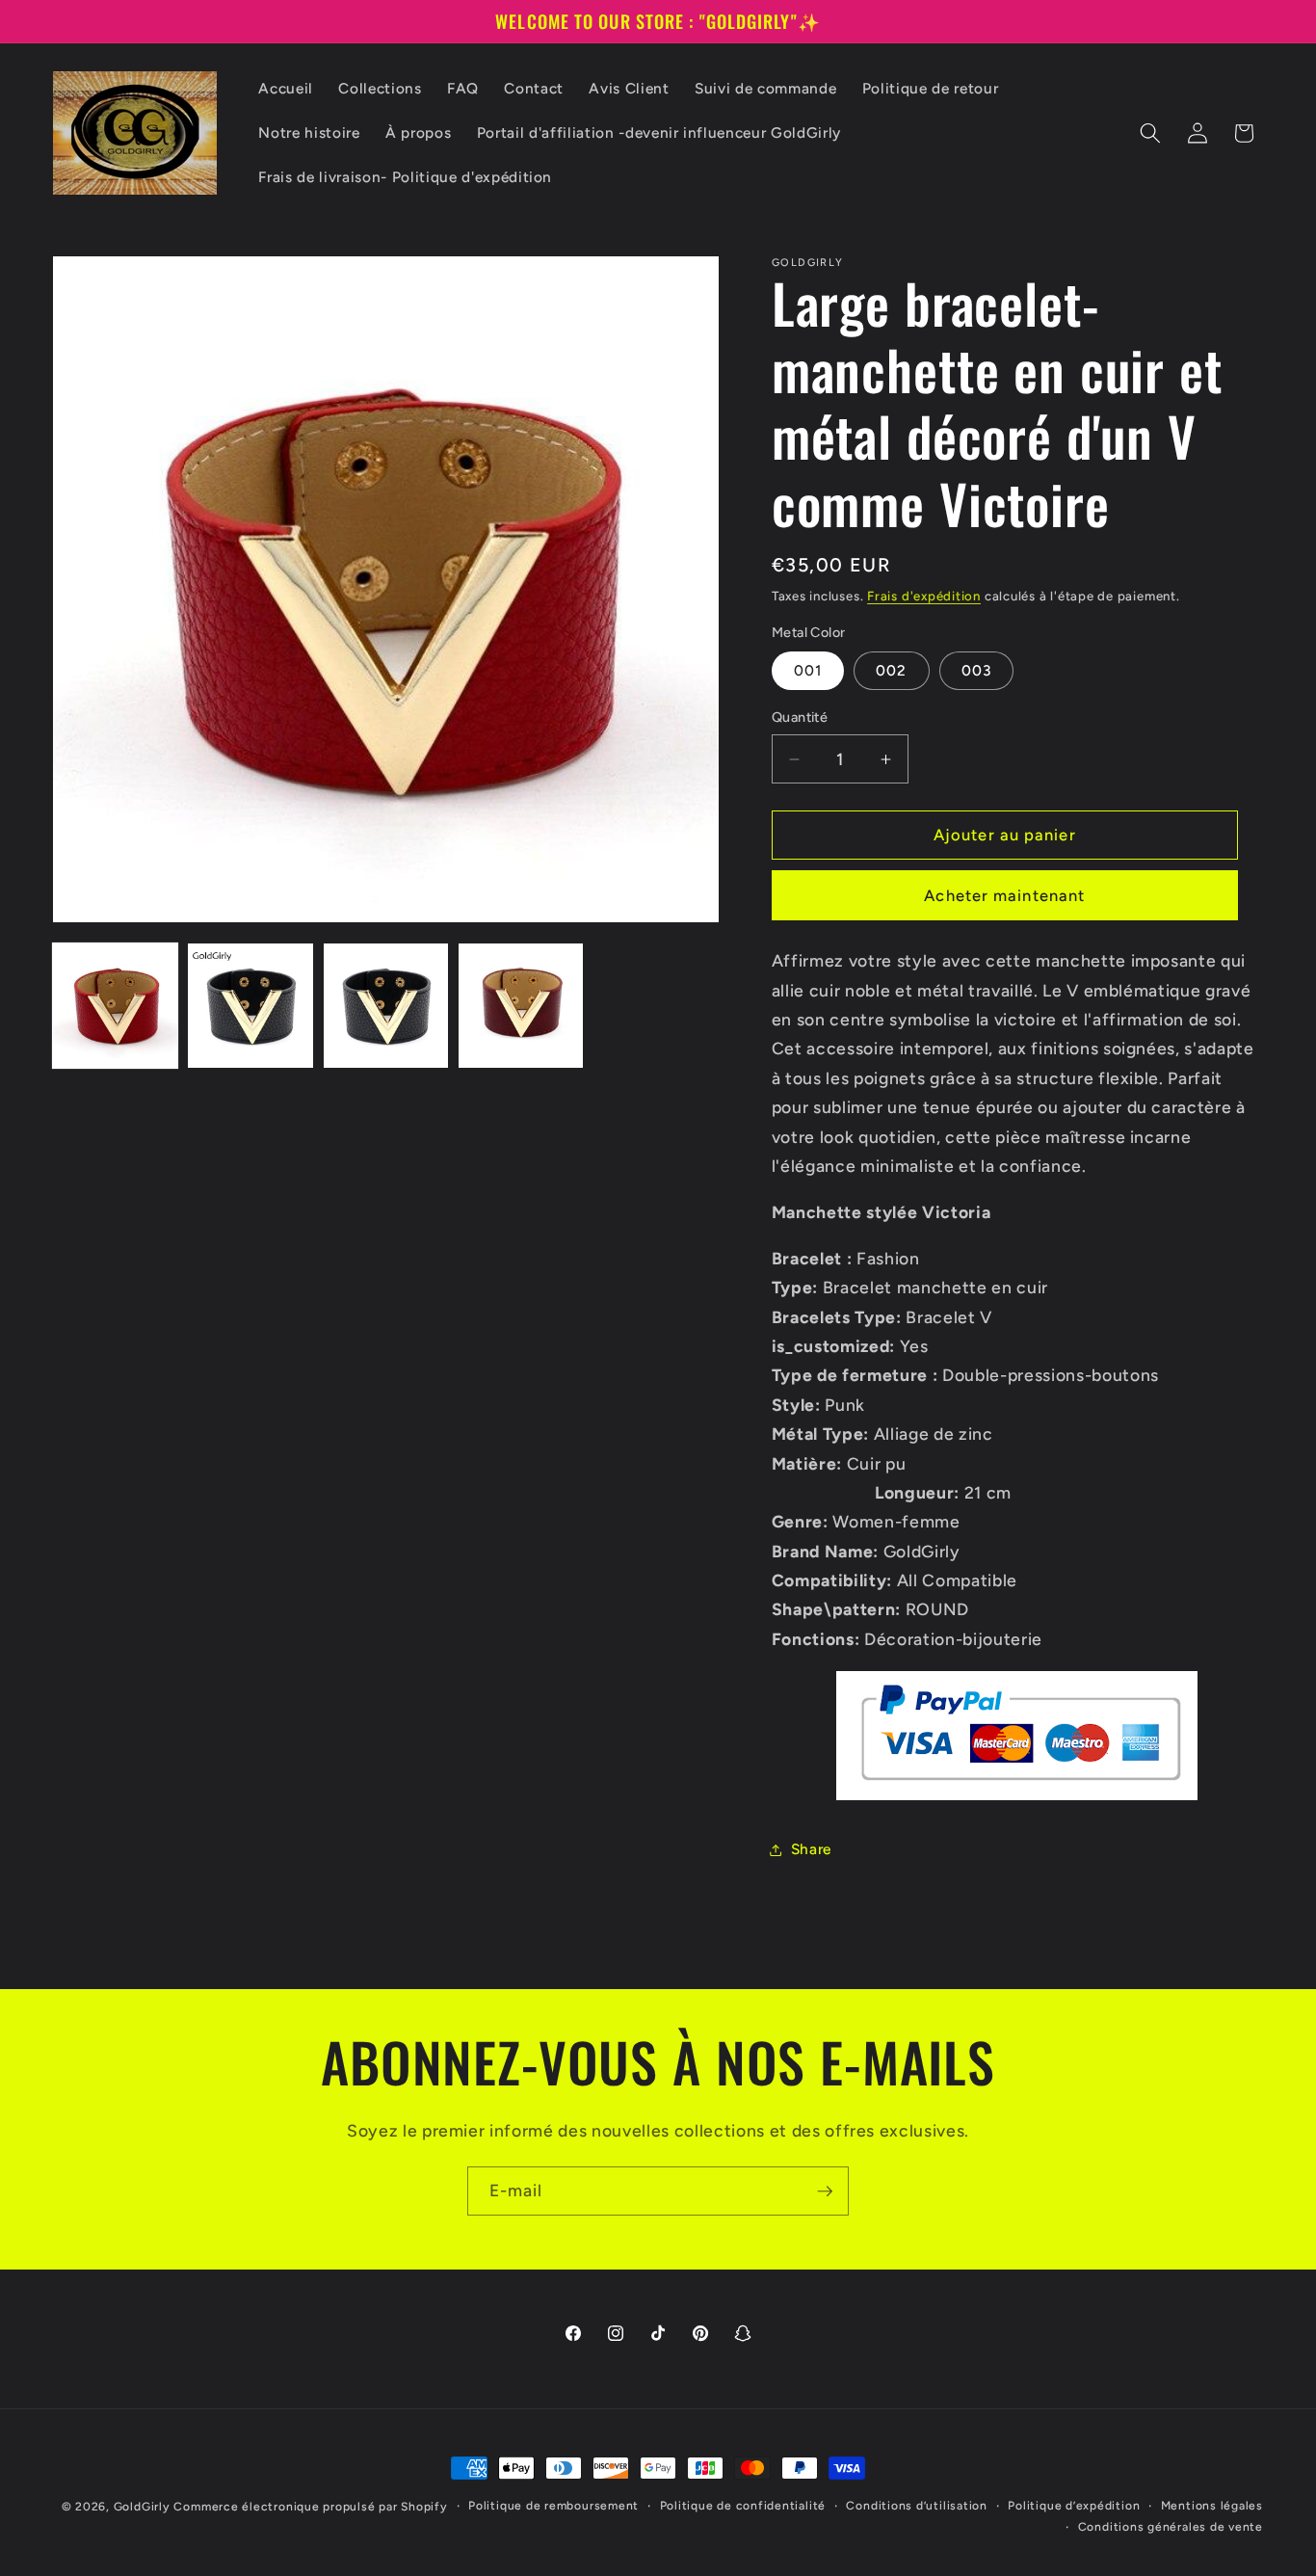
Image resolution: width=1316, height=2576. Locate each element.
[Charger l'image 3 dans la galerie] (386, 1006)
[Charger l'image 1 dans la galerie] (115, 1006)
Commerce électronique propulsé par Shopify (310, 2507)
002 (891, 670)
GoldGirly (142, 2507)
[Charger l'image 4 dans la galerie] (521, 1006)
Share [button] (811, 1849)
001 (808, 670)
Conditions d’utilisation (916, 2506)
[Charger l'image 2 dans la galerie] (250, 1006)
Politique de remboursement (553, 2506)
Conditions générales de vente (1171, 2526)
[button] (1150, 133)
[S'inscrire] (825, 2191)
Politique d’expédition (1074, 2506)
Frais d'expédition (924, 596)
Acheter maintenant (1004, 895)
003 (976, 670)
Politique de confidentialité (743, 2506)
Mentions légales (1212, 2506)
